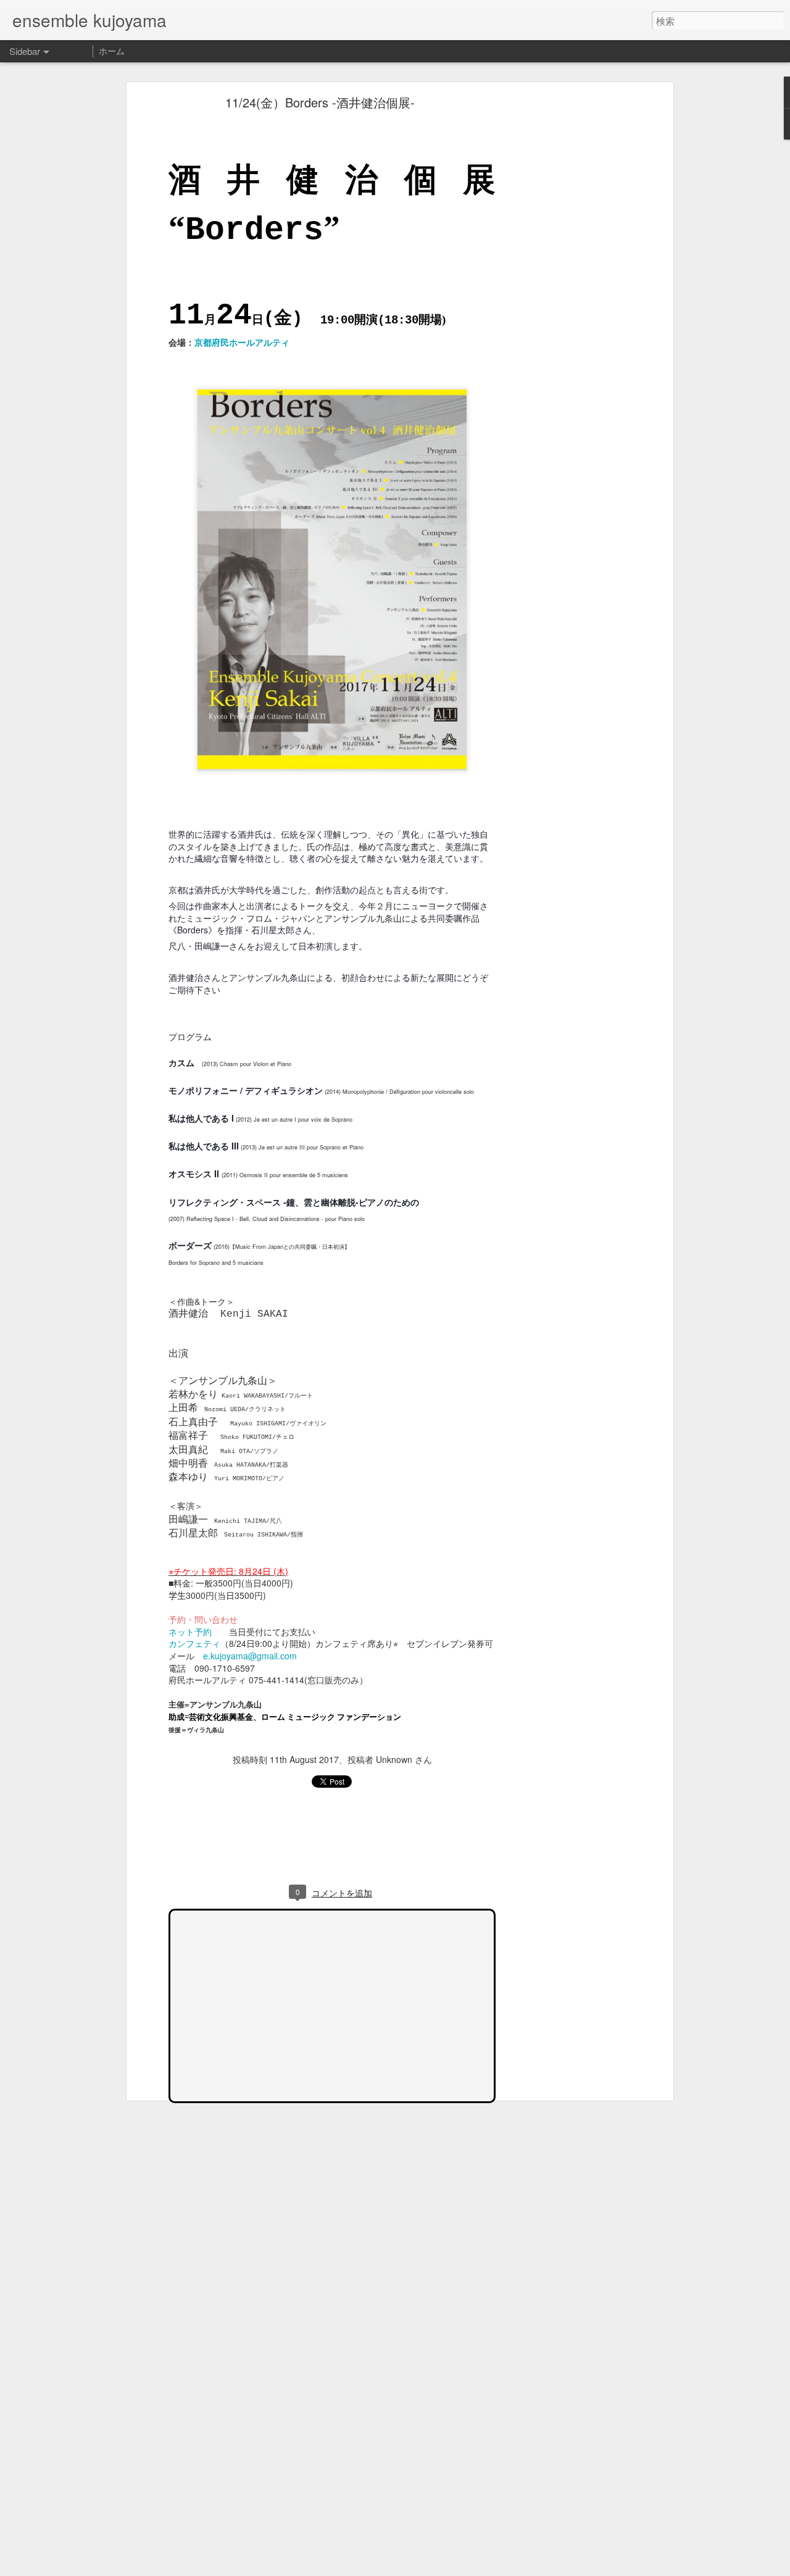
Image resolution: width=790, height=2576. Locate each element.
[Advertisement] (563, 294)
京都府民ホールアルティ (242, 342)
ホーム (112, 51)
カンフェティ (194, 1643)
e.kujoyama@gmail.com (250, 1656)
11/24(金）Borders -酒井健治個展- (320, 102)
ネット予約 (194, 1632)
